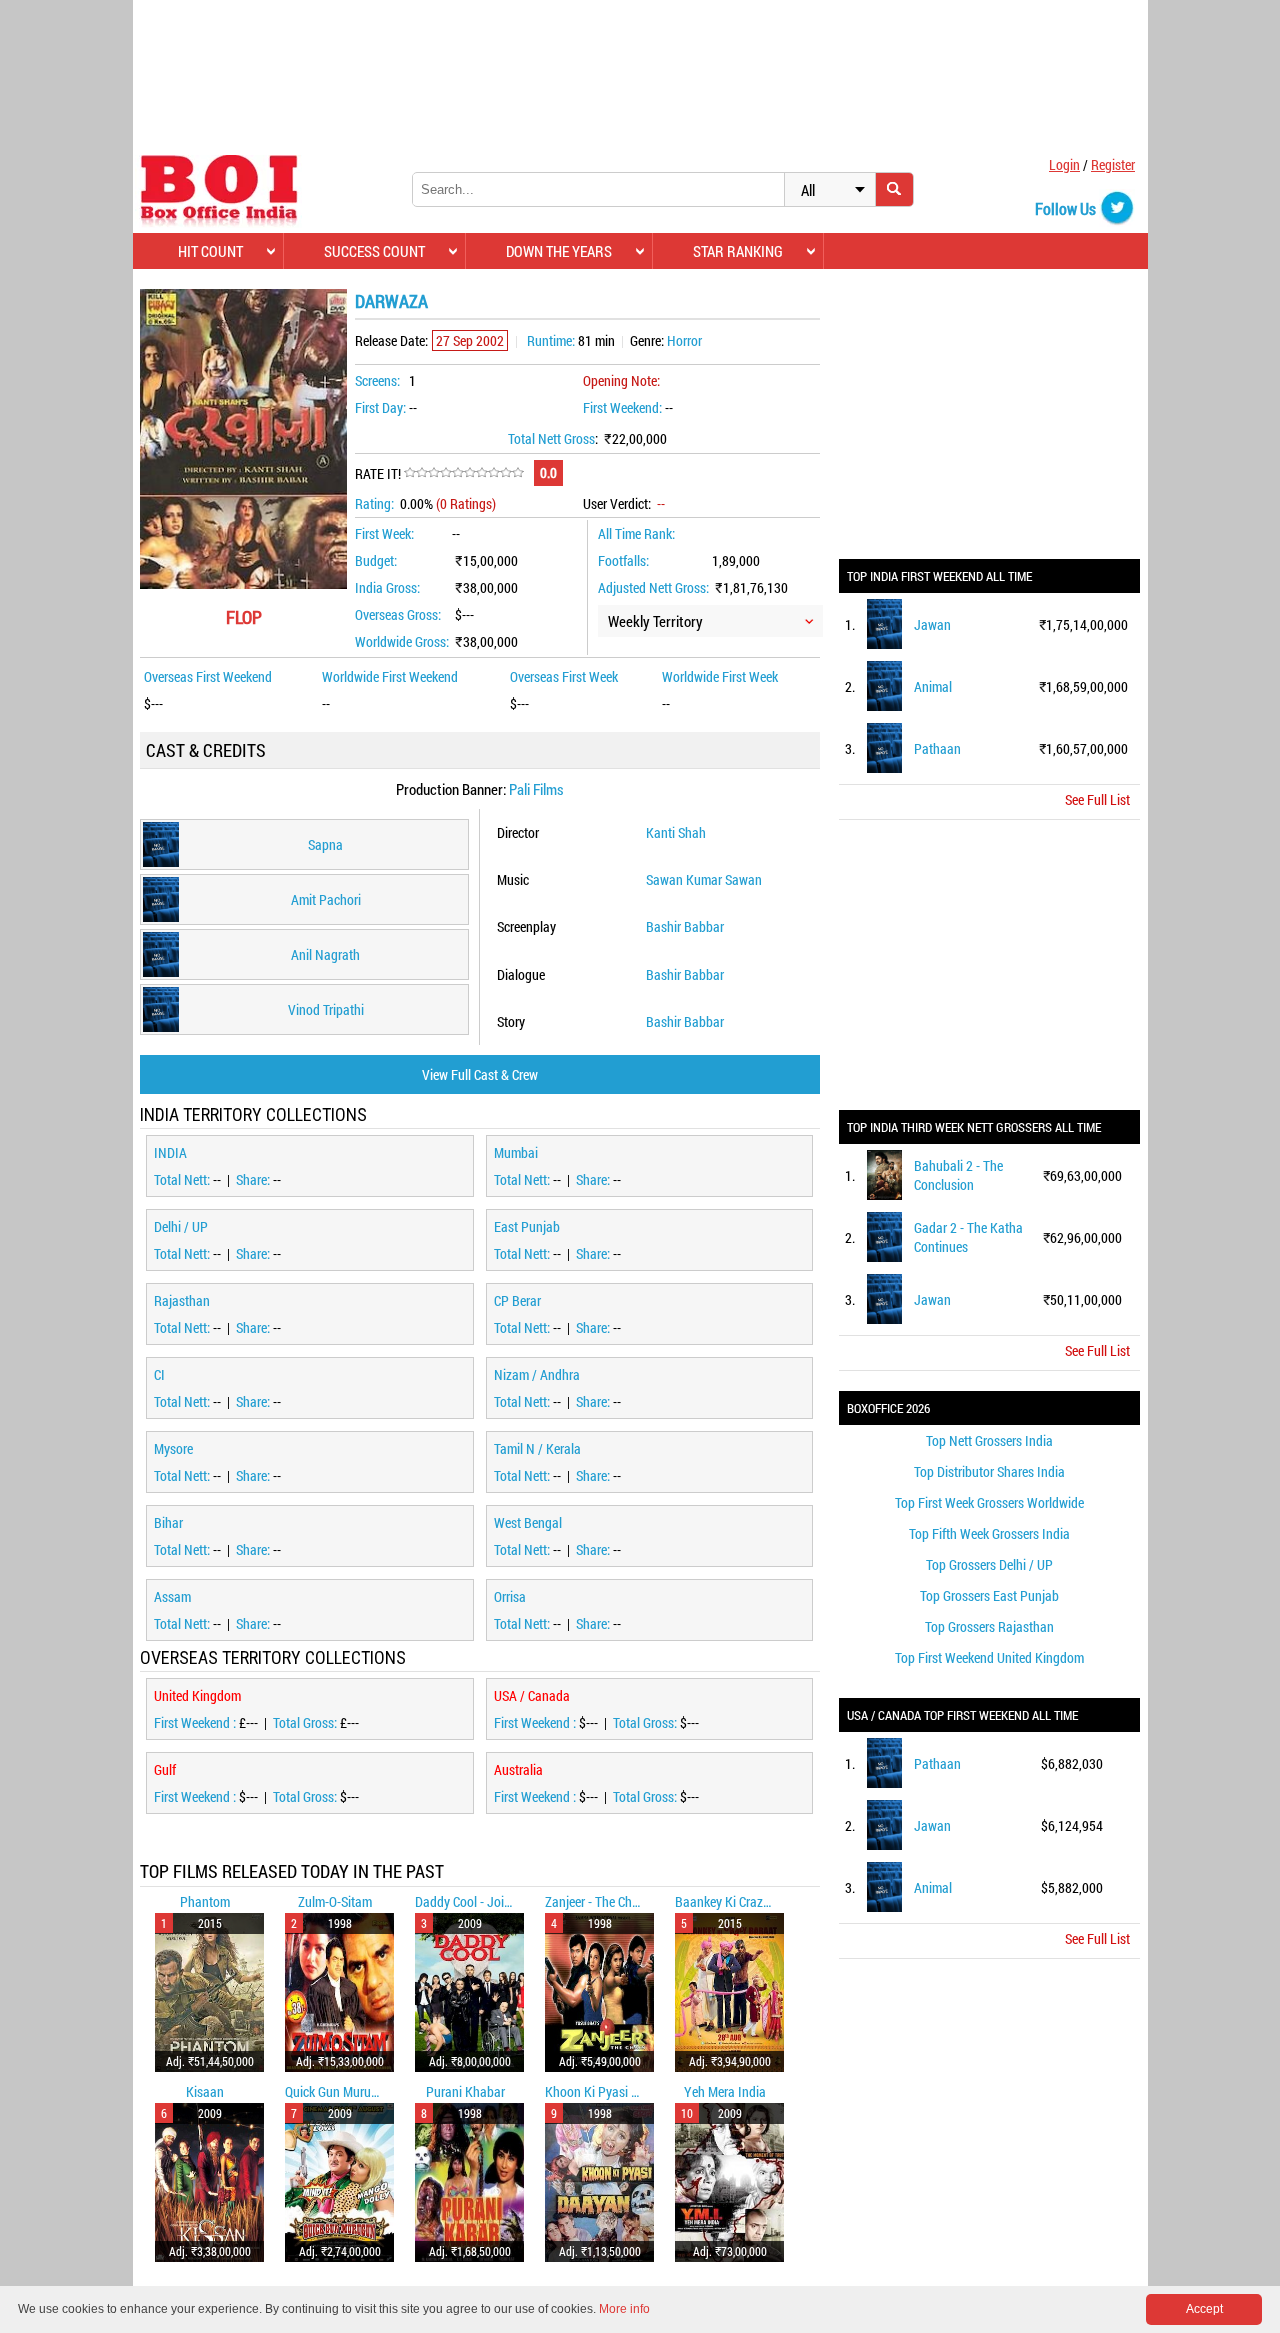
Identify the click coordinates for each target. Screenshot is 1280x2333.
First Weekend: (622, 407)
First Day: (380, 407)
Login (1064, 164)
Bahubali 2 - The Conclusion (958, 1175)
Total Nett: (183, 1179)
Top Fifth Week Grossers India (989, 1533)
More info (624, 2309)
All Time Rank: (636, 533)
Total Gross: (306, 1722)
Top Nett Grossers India (989, 1440)
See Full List (1097, 799)
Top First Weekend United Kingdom (989, 1657)
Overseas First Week (564, 676)
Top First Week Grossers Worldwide (989, 1502)
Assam (172, 1596)
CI (159, 1374)
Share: (254, 1179)
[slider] (464, 473)
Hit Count (210, 251)
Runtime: (551, 340)
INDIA (170, 1152)
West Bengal (528, 1522)
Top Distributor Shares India (989, 1471)
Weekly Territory (655, 621)
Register (1113, 164)
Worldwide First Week (720, 676)
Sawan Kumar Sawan (704, 879)
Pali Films (536, 789)
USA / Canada (532, 1695)
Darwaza (391, 301)
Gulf (165, 1769)
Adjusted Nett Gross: (653, 587)
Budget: (376, 560)
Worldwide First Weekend (390, 676)
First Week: (384, 533)
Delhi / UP (181, 1226)
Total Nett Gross (551, 438)
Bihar (168, 1522)
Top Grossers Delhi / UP (989, 1564)
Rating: (374, 503)
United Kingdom (197, 1695)
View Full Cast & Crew (480, 1074)
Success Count (374, 251)
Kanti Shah (676, 832)
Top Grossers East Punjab (989, 1595)
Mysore (173, 1448)
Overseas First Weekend (208, 676)
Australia (518, 1769)
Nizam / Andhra (537, 1374)
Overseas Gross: (398, 614)
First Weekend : (196, 1722)
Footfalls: (623, 560)
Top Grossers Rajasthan (989, 1626)
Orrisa (510, 1596)
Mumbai (516, 1152)
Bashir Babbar (685, 926)
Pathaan (937, 748)
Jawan (932, 624)
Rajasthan (182, 1300)
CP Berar (517, 1300)
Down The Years (559, 251)
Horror (684, 340)
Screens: (377, 380)
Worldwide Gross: (402, 641)
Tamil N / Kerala (537, 1448)
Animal (933, 686)
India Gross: (387, 587)
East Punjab (527, 1226)
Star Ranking (738, 251)
